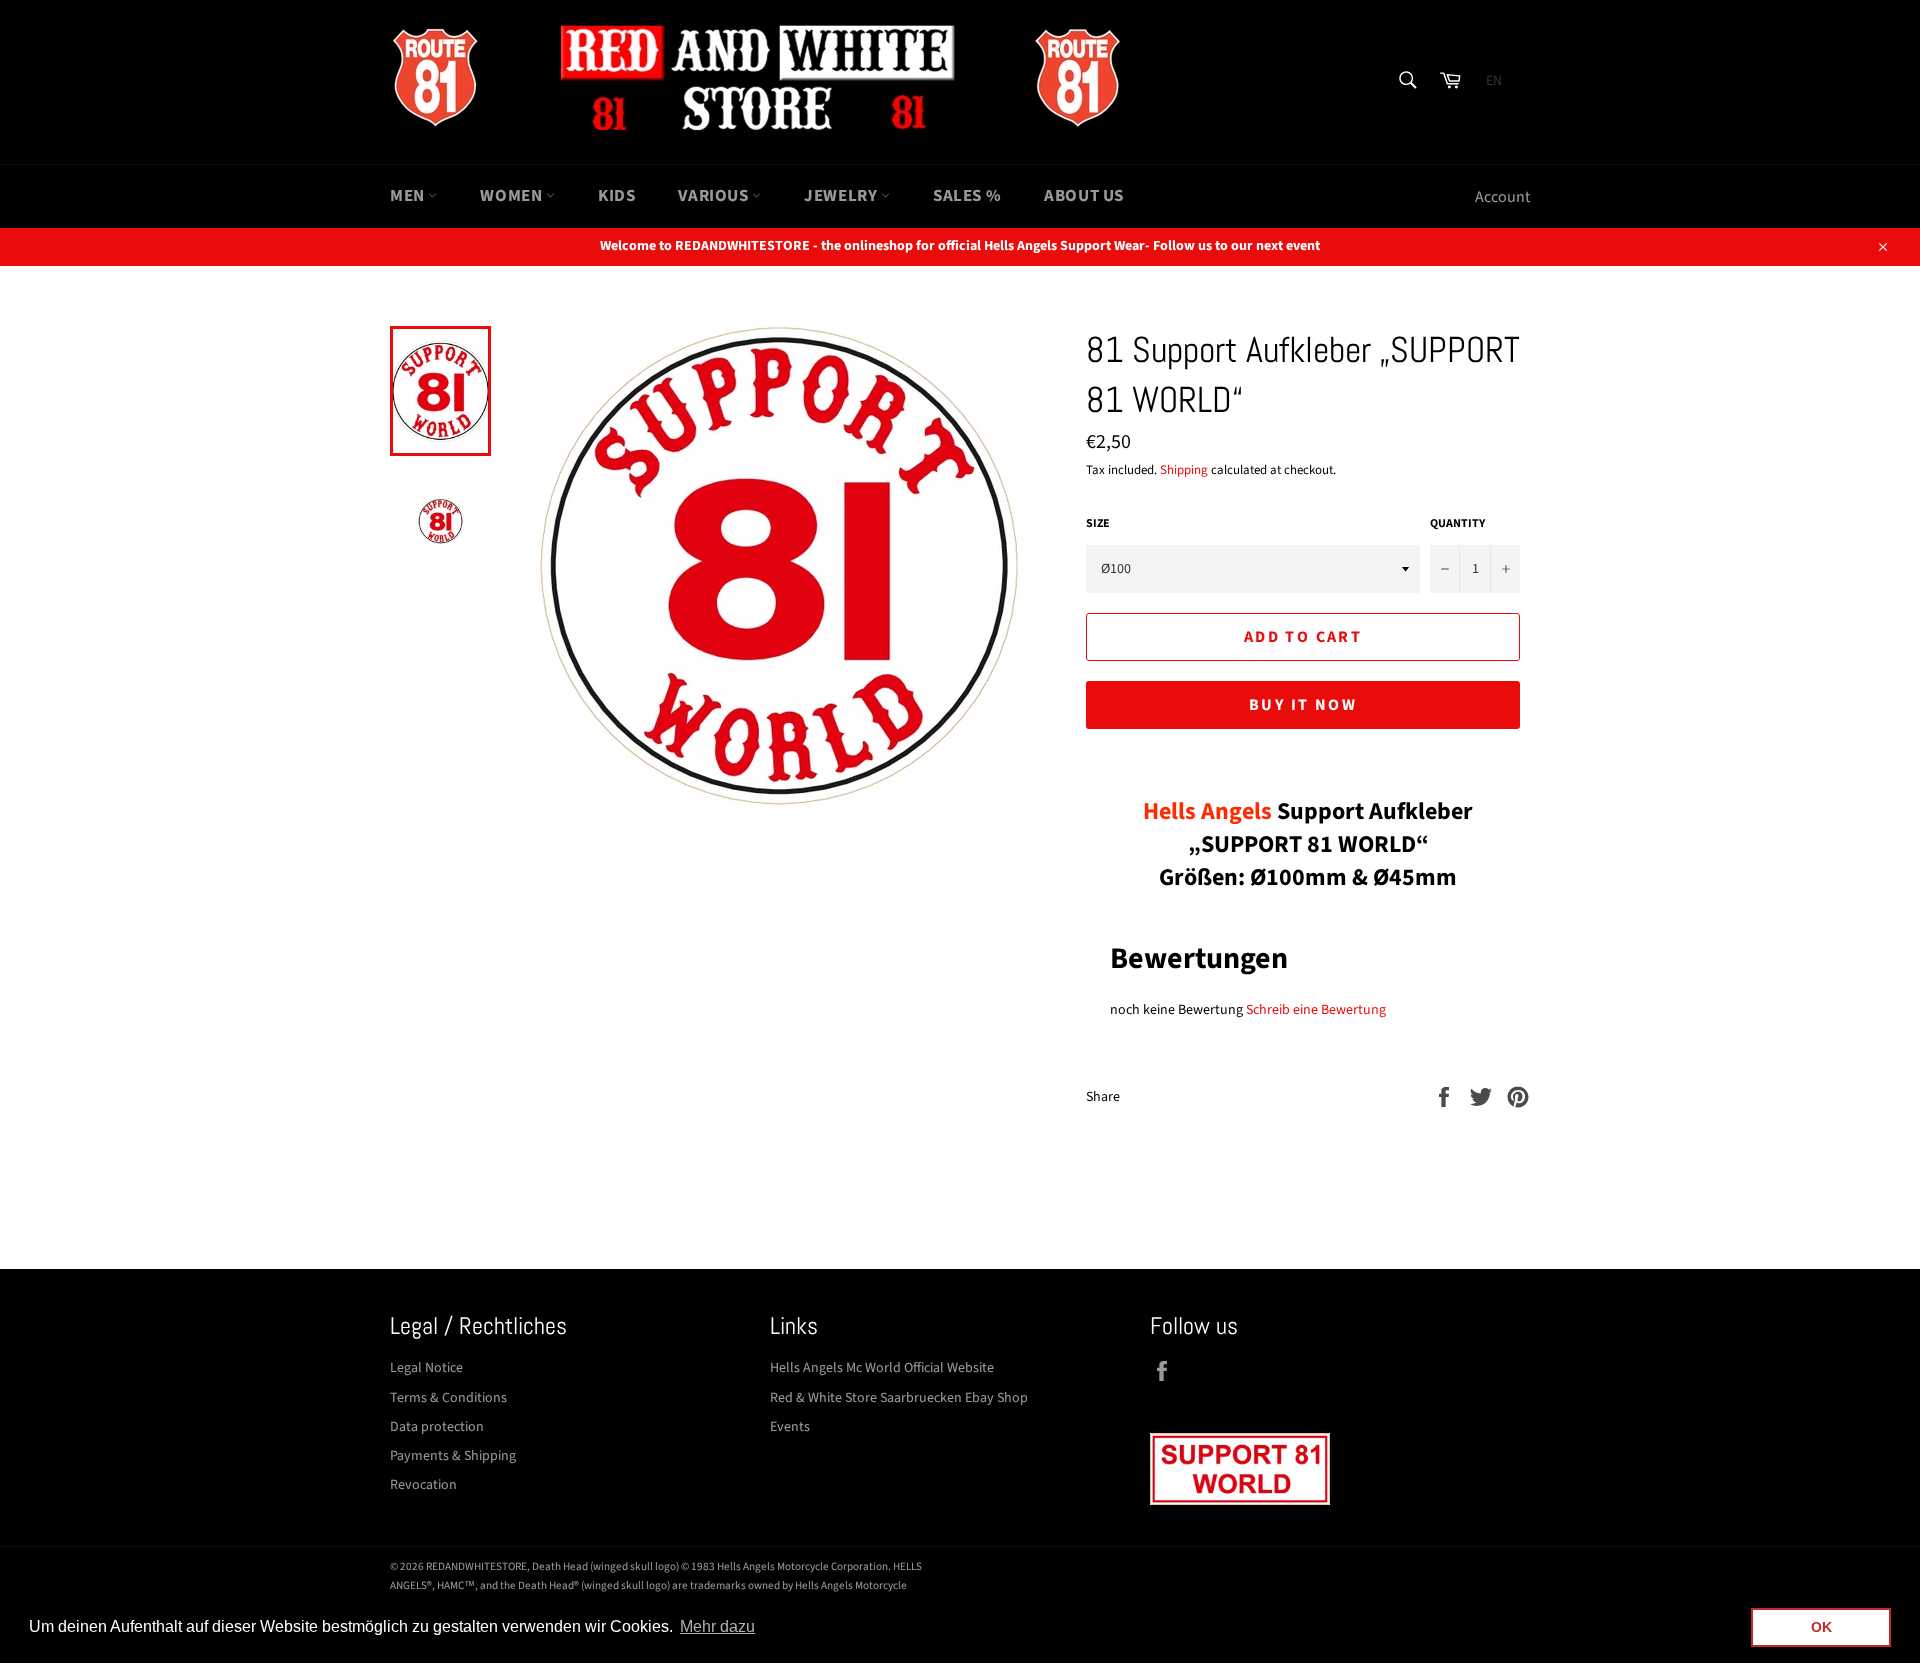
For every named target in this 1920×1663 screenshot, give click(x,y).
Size (1098, 524)
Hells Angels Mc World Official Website (882, 1368)
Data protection (437, 1427)
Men (409, 196)
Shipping (1184, 470)
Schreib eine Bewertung (1316, 1010)
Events (790, 1427)
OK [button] (1821, 1627)
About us (1084, 196)
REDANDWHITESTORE (476, 1566)
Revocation (423, 1485)
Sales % (967, 196)
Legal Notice (426, 1368)
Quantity (1457, 524)
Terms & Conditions (448, 1398)
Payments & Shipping (453, 1456)
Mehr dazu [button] (717, 1626)
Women (513, 196)
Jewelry (842, 196)
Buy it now (1303, 705)
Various (715, 196)
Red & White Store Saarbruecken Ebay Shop (899, 1398)
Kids (616, 196)
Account (1502, 197)
